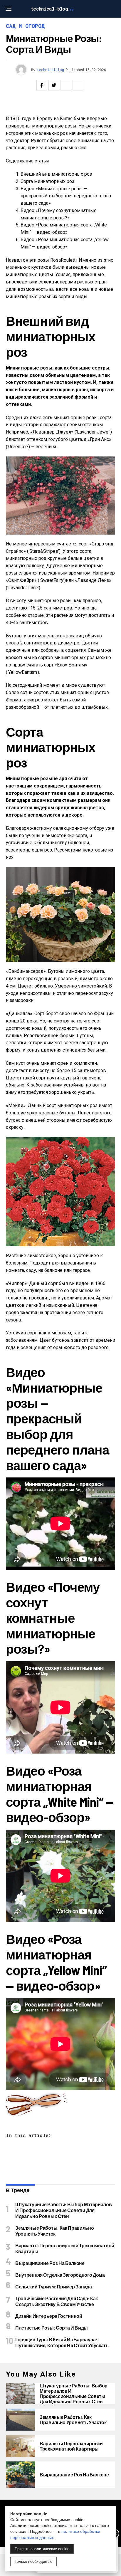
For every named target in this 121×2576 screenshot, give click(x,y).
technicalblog (50, 70)
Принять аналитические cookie (42, 2549)
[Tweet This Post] (54, 85)
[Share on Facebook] (42, 85)
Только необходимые (33, 2561)
